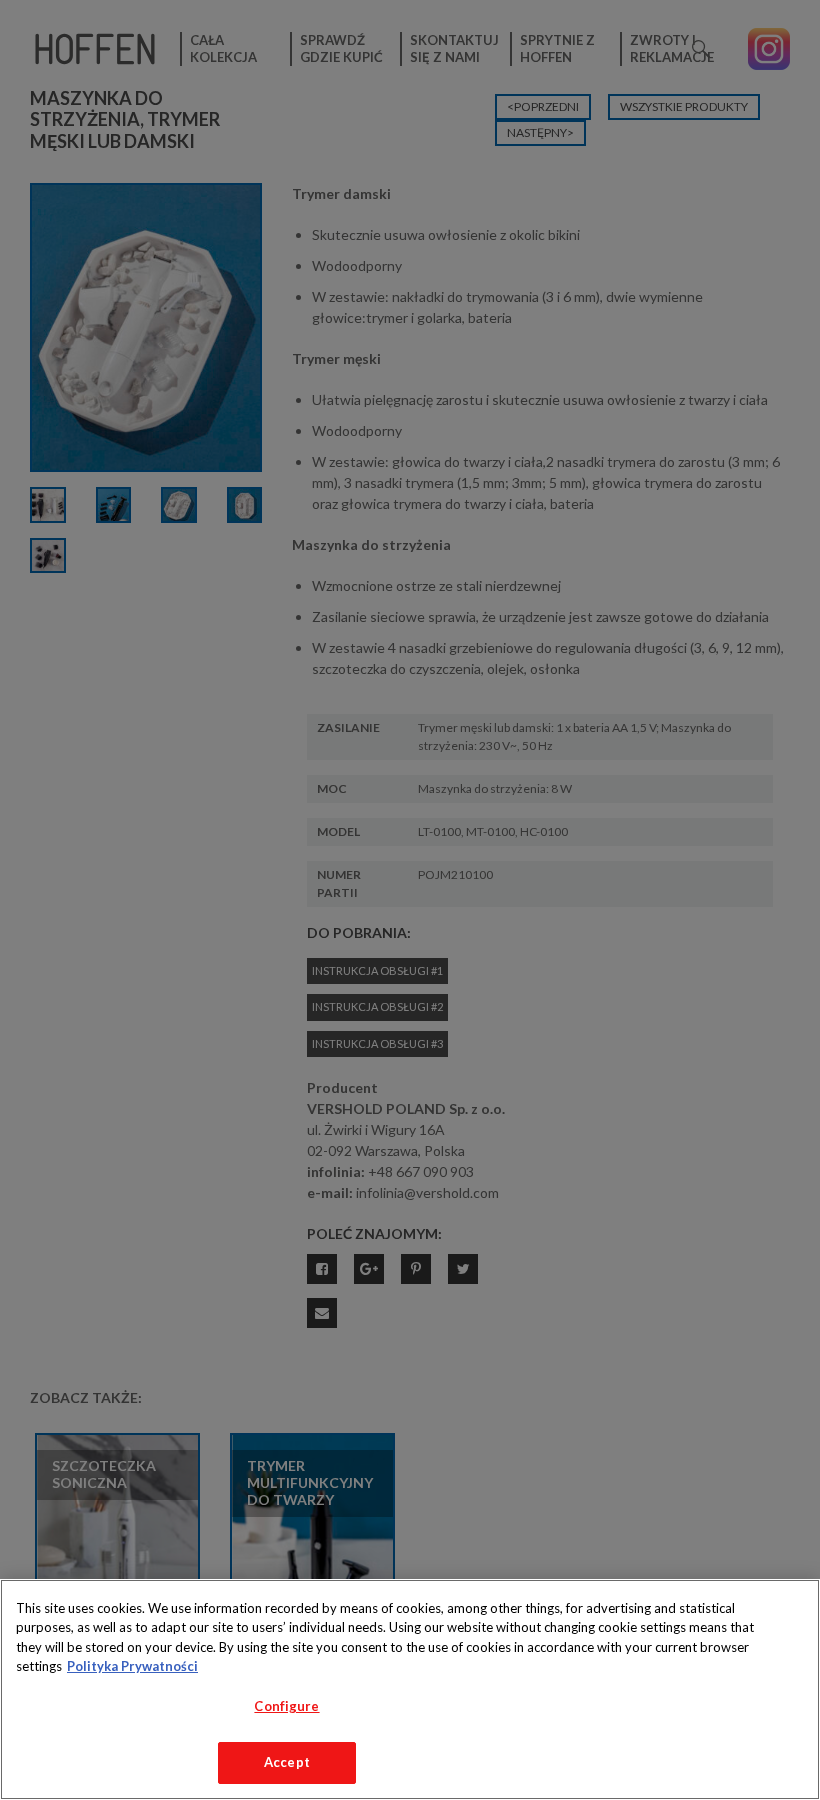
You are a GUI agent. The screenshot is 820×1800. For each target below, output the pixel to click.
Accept (287, 1762)
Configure (286, 1706)
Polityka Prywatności (132, 1666)
